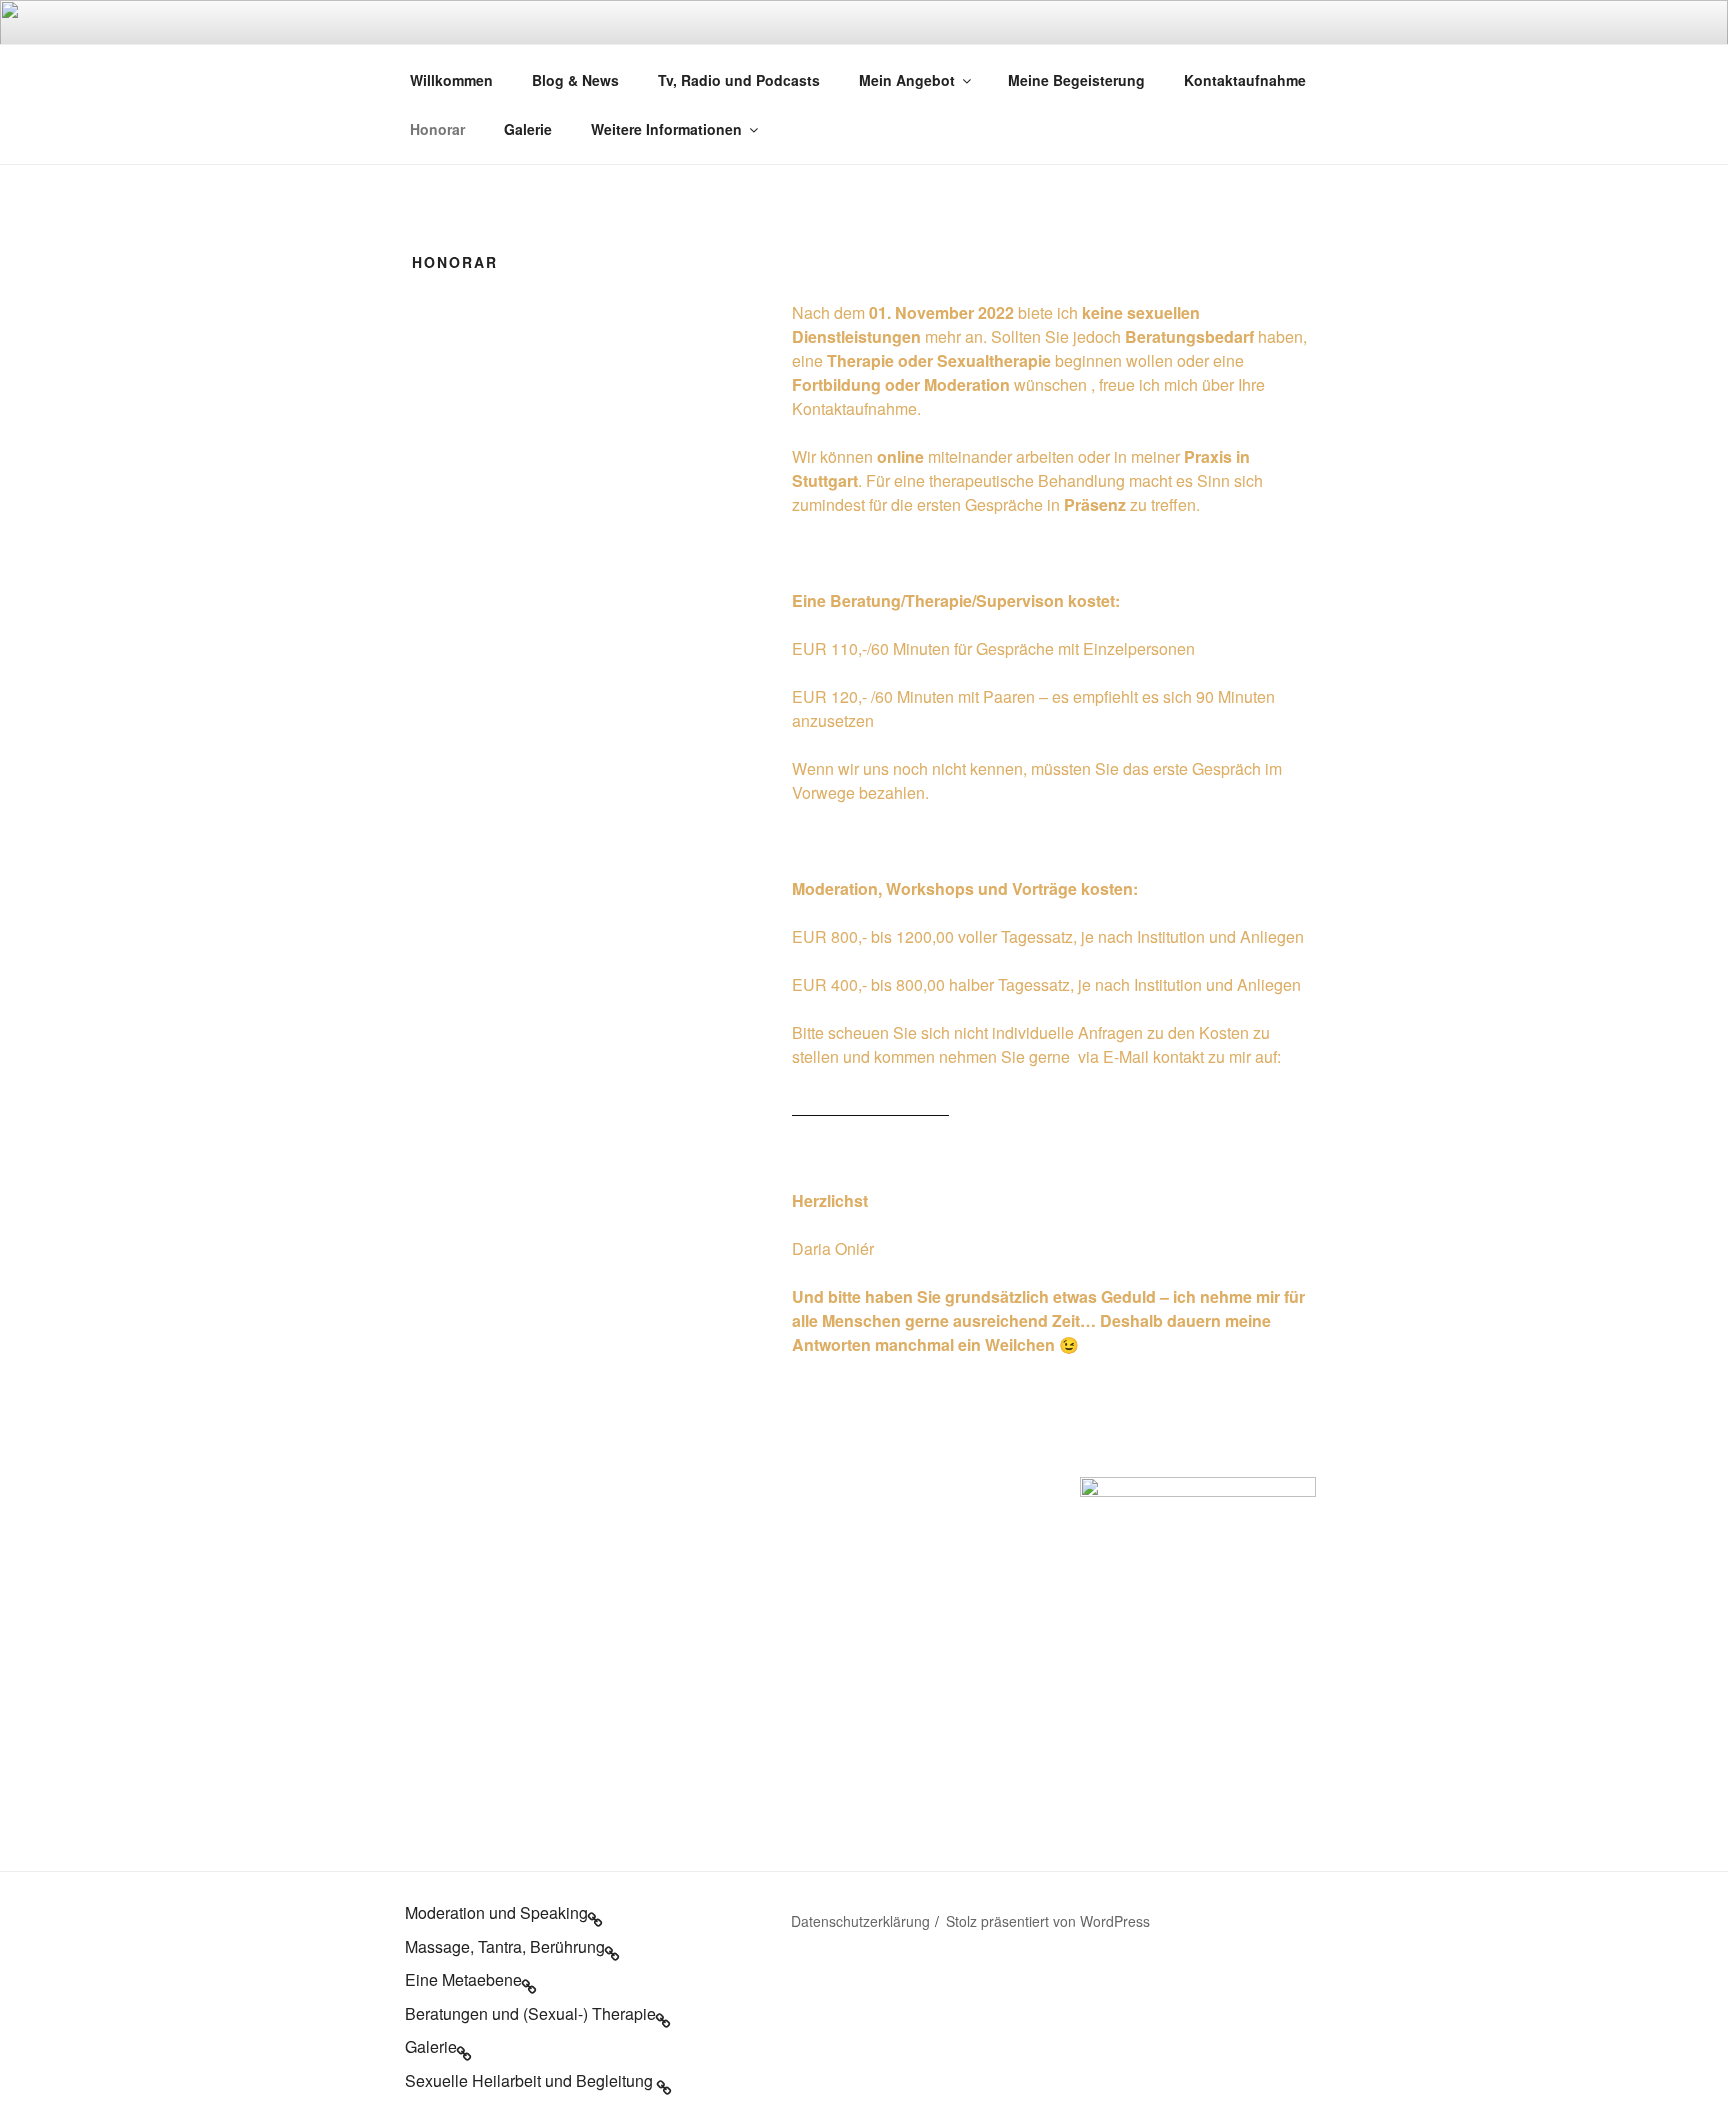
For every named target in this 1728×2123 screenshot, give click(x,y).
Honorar (437, 129)
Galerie (528, 129)
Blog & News (575, 80)
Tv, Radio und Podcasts (739, 80)
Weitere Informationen (666, 129)
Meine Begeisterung (1076, 80)
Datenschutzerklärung (860, 1921)
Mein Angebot (907, 80)
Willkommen (451, 80)
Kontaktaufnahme (1245, 80)
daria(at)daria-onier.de (870, 1104)
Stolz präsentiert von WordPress (1048, 1921)
